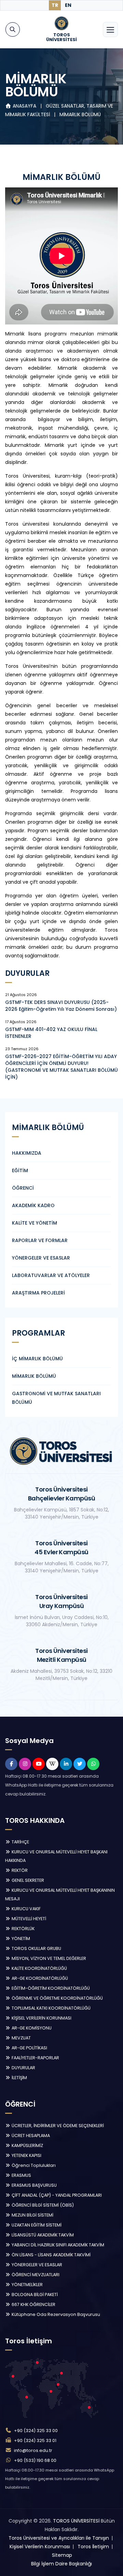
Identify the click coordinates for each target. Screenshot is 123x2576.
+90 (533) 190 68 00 (35, 2460)
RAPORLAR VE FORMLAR (40, 1240)
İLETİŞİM (19, 2078)
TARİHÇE (20, 1842)
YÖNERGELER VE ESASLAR (41, 1258)
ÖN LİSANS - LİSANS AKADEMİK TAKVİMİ (51, 2255)
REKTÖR (19, 1870)
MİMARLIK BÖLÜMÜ (80, 114)
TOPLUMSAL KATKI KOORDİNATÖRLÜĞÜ (51, 2008)
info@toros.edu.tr (33, 2450)
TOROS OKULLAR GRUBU (36, 1948)
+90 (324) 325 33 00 (36, 2431)
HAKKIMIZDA (27, 1153)
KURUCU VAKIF (26, 1909)
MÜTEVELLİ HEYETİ (28, 1919)
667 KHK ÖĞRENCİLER (33, 2304)
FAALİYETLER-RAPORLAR (35, 2058)
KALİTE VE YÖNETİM (35, 1223)
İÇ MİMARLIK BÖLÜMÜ (37, 1359)
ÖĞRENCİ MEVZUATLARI (35, 2275)
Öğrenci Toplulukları (33, 2165)
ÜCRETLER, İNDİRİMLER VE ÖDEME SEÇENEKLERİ (57, 2126)
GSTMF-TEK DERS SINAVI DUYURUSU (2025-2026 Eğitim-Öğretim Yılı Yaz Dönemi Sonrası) (61, 1006)
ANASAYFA (24, 106)
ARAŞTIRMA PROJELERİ (38, 1293)
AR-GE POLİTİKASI (29, 2048)
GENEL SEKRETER (27, 1880)
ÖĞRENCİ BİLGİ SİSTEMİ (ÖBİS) (42, 2205)
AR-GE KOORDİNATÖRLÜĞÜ (39, 1978)
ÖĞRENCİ (23, 1188)
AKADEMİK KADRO (33, 1205)
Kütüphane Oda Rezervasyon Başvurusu (55, 2314)
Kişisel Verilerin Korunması (40, 2547)
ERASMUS (21, 2175)
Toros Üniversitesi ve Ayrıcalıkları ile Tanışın (59, 2538)
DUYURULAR (23, 2068)
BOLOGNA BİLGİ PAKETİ (34, 2295)
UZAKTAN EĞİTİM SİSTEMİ (36, 2225)
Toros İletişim (93, 2547)
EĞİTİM (20, 1170)
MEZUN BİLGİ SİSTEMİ (32, 2215)
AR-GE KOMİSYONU (31, 2028)
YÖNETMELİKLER (27, 2285)
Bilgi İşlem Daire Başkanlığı (61, 2564)
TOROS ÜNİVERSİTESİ (76, 2521)
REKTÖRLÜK (23, 1929)
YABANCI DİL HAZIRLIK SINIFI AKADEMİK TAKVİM (57, 2245)
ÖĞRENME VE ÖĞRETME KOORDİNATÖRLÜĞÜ (57, 1998)
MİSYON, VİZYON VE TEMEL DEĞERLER (48, 1958)
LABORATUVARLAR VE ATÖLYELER (51, 1275)
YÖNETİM (20, 1939)
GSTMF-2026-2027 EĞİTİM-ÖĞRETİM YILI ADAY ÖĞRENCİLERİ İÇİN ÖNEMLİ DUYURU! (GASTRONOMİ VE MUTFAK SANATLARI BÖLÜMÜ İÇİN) (61, 1067)
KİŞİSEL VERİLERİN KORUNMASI (41, 2018)
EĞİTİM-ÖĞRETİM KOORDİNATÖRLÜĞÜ (50, 1988)
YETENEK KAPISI (26, 2155)
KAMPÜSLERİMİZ (27, 2145)
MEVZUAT (21, 2038)
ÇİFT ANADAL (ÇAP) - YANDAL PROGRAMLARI (56, 2195)
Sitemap (62, 2555)
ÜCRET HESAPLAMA (30, 2136)
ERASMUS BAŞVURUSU (34, 2185)
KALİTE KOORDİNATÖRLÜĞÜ (39, 1968)
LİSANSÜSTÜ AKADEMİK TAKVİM (42, 2235)
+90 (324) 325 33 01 (35, 2440)
